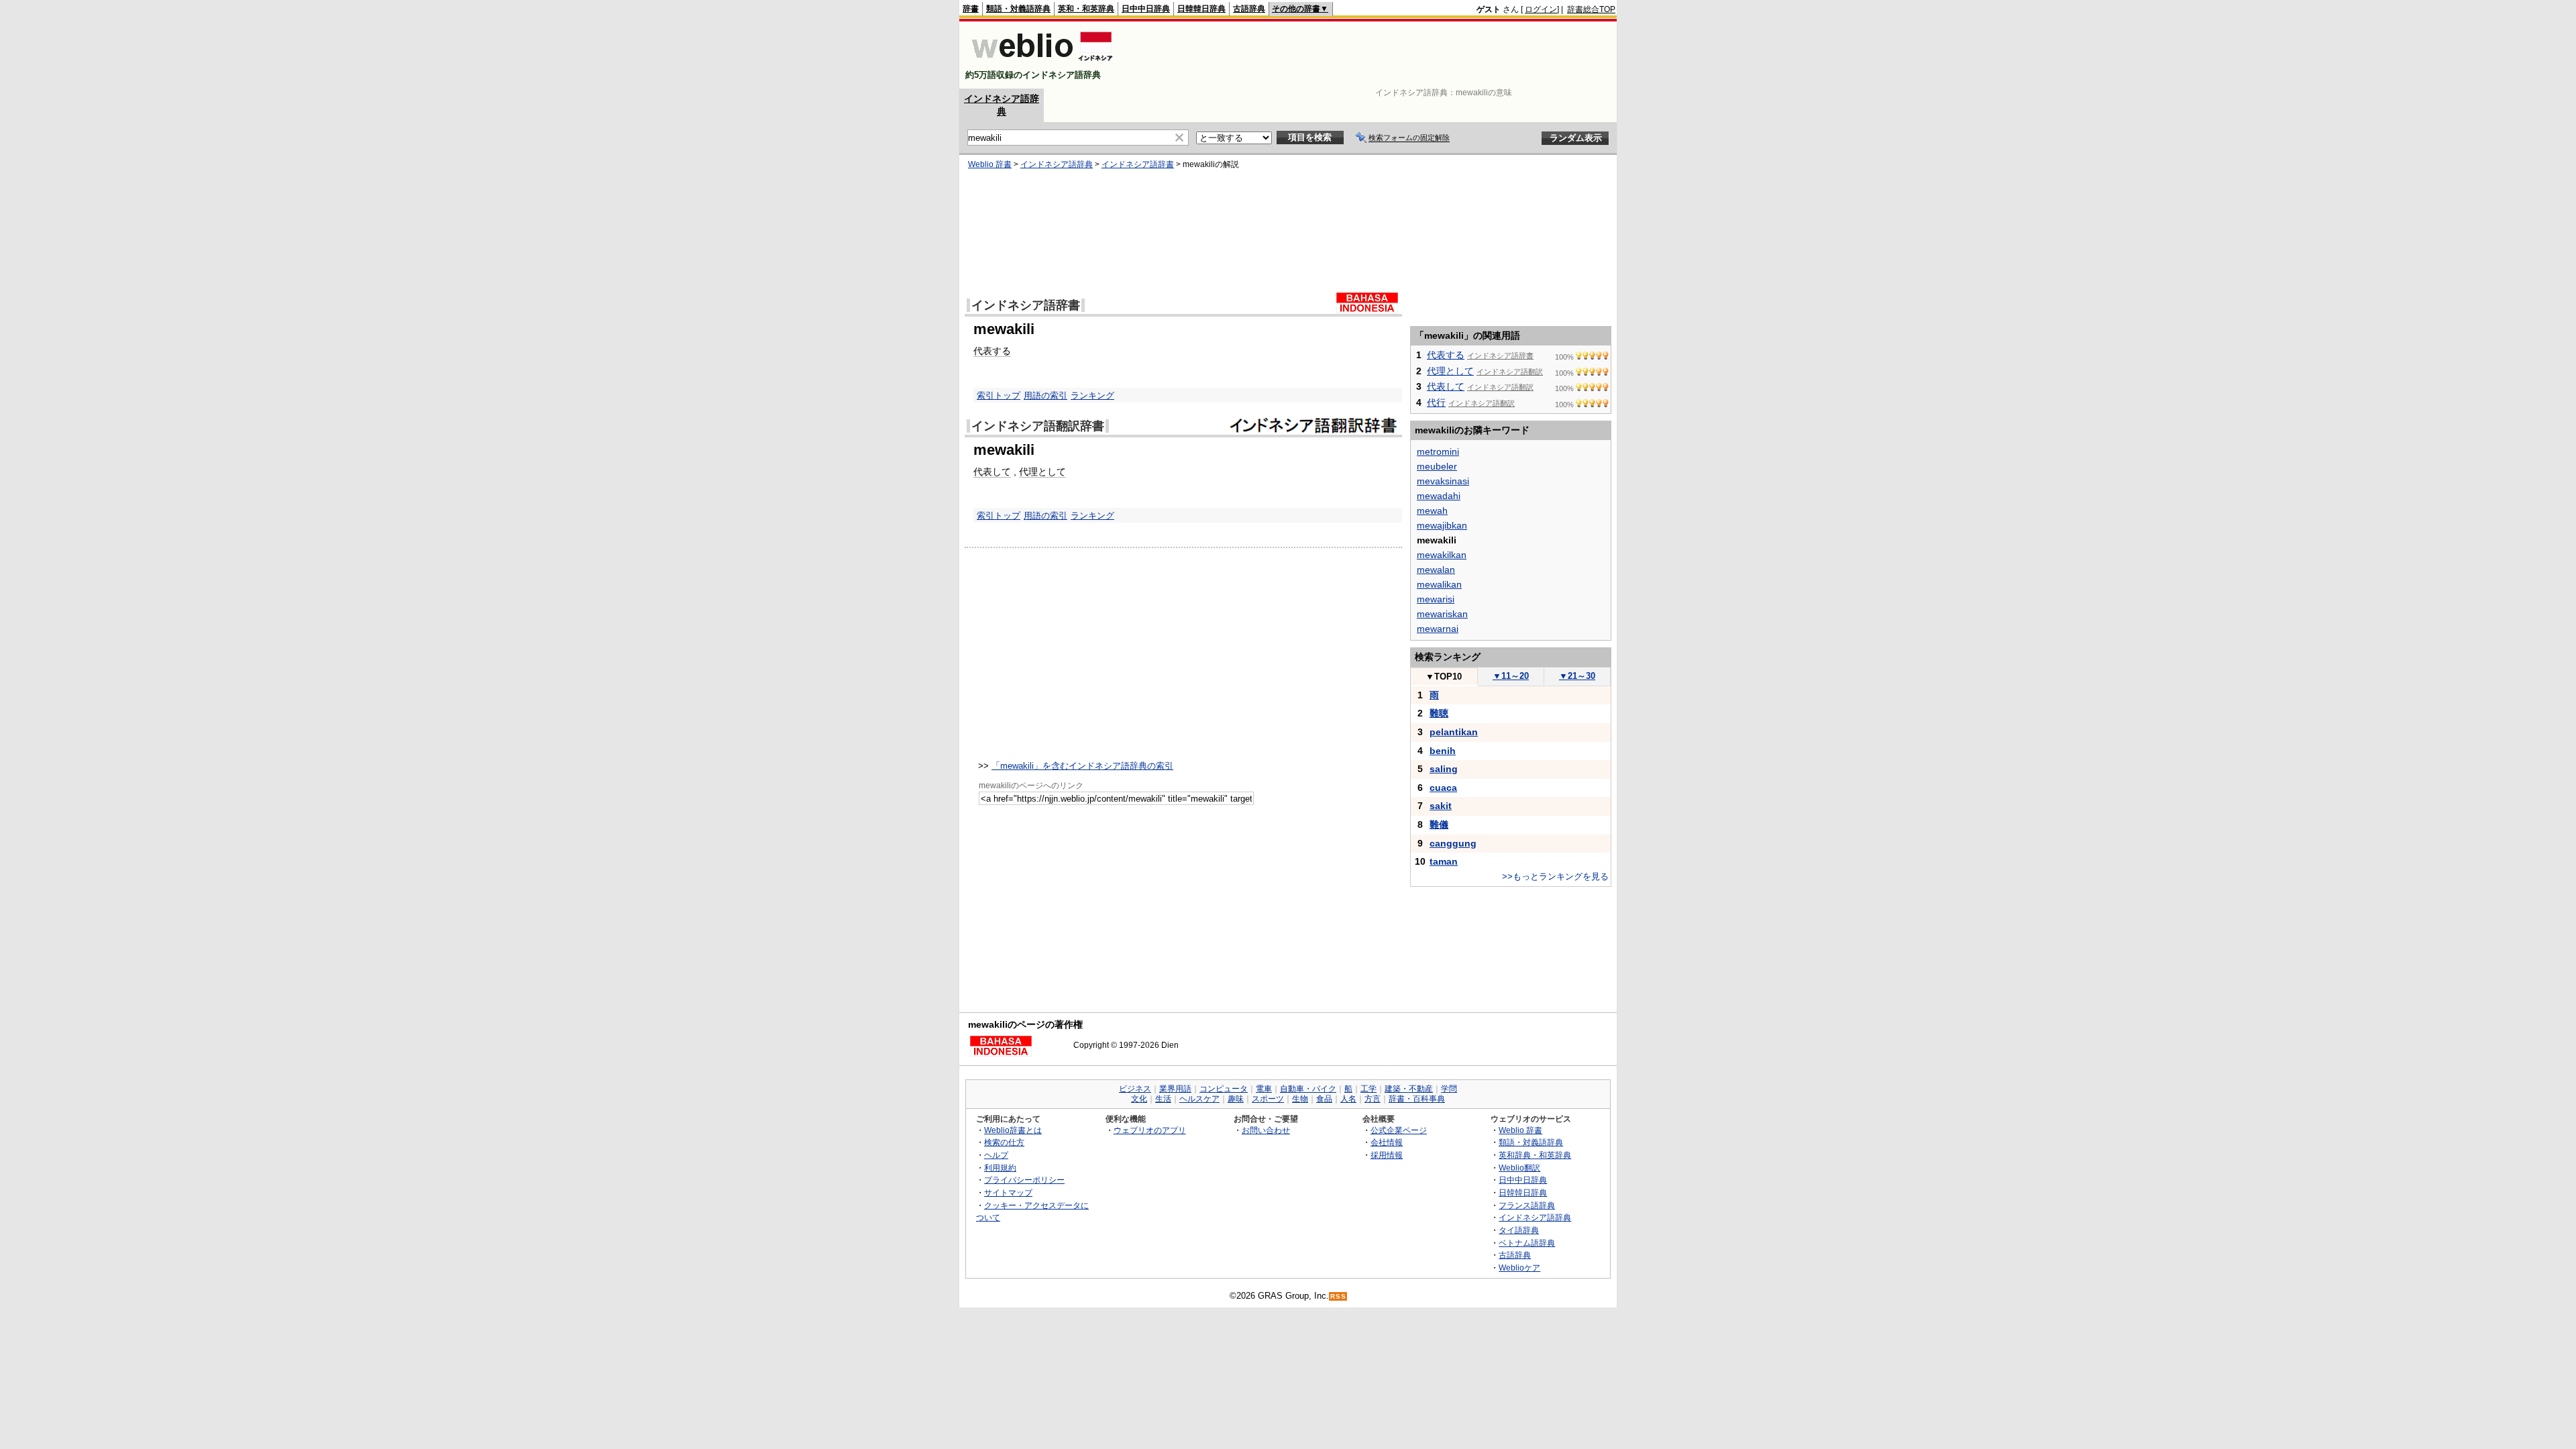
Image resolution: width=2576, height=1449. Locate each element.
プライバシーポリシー (1024, 1180)
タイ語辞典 (1519, 1230)
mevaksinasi (1443, 481)
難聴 (1439, 713)
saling (1444, 769)
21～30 (1577, 676)
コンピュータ (1224, 1089)
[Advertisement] (1371, 55)
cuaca (1443, 788)
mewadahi (1439, 496)
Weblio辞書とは (1013, 1130)
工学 (1368, 1089)
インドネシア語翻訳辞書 (1038, 426)
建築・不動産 (1409, 1089)
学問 (1449, 1089)
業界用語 (1175, 1089)
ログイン (1541, 9)
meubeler (1437, 466)
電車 (1264, 1089)
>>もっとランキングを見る (1555, 876)
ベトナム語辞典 (1527, 1243)
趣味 (1236, 1099)
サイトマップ (1008, 1192)
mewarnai (1438, 629)
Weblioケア (1519, 1268)
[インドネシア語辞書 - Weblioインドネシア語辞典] (1041, 63)
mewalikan (1439, 584)
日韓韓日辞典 (1201, 9)
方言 (1373, 1099)
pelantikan (1454, 732)
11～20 (1511, 676)
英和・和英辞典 (1086, 9)
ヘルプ (996, 1155)
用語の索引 (1045, 395)
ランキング (1092, 395)
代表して (992, 472)
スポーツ (1268, 1099)
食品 (1324, 1099)
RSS (1338, 1296)
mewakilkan (1442, 555)
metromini (1438, 451)
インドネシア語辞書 (1138, 164)
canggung (1453, 843)
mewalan (1436, 570)
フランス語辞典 (1527, 1205)
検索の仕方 (1004, 1142)
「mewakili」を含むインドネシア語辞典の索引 (1082, 766)
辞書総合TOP (1591, 9)
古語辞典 (1249, 9)
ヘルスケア (1199, 1099)
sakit (1441, 806)
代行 (1436, 402)
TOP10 (1444, 677)
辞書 (971, 9)
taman (1444, 861)
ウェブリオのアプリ (1150, 1130)
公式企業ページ (1399, 1130)
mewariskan (1442, 614)
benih (1443, 751)
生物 (1300, 1099)
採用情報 (1387, 1155)
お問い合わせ (1266, 1130)
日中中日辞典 (1146, 9)
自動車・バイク (1308, 1089)
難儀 (1439, 824)
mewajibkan (1442, 525)
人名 (1348, 1099)
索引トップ (999, 395)
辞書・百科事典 (1417, 1099)
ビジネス (1135, 1089)
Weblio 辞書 (990, 164)
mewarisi (1436, 599)
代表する (992, 351)
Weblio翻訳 (1519, 1168)
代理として (1042, 472)
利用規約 (1000, 1168)
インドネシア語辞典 (1057, 164)
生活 (1163, 1099)
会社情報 (1387, 1142)
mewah (1432, 511)
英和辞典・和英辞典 (1535, 1155)
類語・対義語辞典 (1018, 9)
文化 (1139, 1099)
